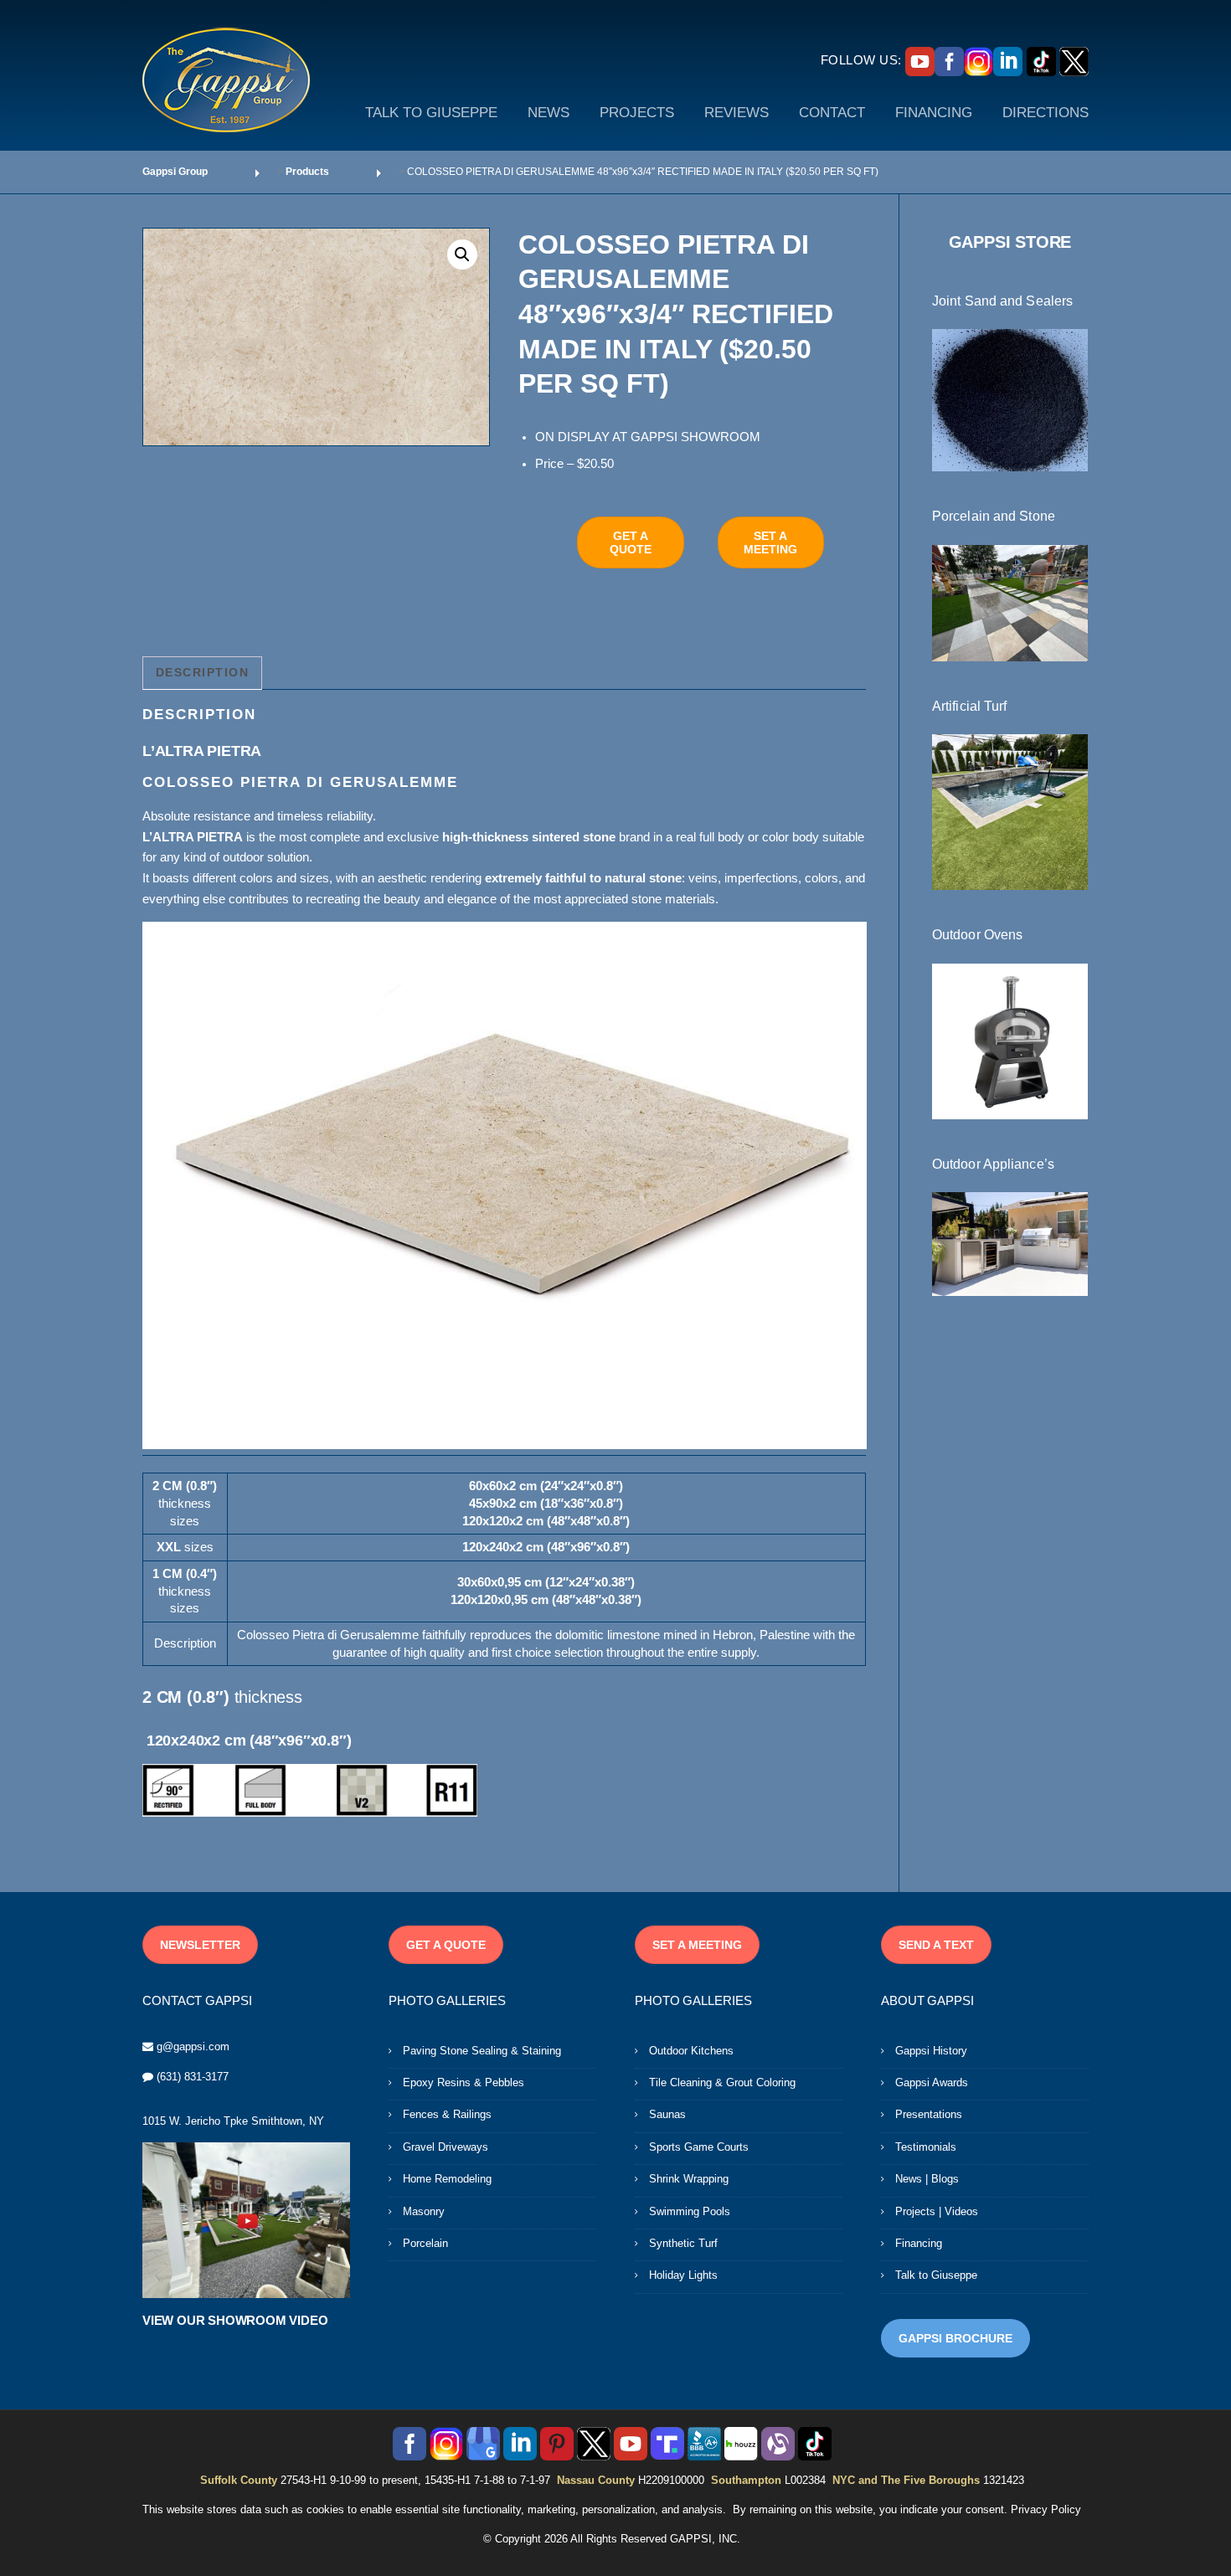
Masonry (424, 2211)
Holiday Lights (683, 2275)
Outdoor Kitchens (691, 2051)
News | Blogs (927, 2179)
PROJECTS (637, 113)
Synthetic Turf (683, 2243)
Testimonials (926, 2147)
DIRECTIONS (1046, 113)
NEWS (549, 113)
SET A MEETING (770, 542)
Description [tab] (203, 672)
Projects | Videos (937, 2211)
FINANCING (934, 113)
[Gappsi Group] (226, 80)
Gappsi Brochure (955, 2338)
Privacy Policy (1046, 2509)
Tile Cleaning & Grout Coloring (722, 2082)
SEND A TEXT (936, 1945)
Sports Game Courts (699, 2147)
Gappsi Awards (932, 2082)
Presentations (929, 2114)
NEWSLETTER (200, 1945)
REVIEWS (737, 113)
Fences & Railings (447, 2114)
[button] (462, 255)
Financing (919, 2243)
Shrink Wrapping (689, 2179)
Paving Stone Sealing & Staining (482, 2051)
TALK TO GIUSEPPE (431, 113)
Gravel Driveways (446, 2147)
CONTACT (832, 113)
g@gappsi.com (193, 2046)
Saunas (667, 2114)
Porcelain (425, 2243)
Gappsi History (931, 2051)
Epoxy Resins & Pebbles (464, 2082)
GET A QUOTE (631, 542)
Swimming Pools (690, 2211)
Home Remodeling (447, 2179)
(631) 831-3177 (193, 2077)
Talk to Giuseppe (936, 2275)
